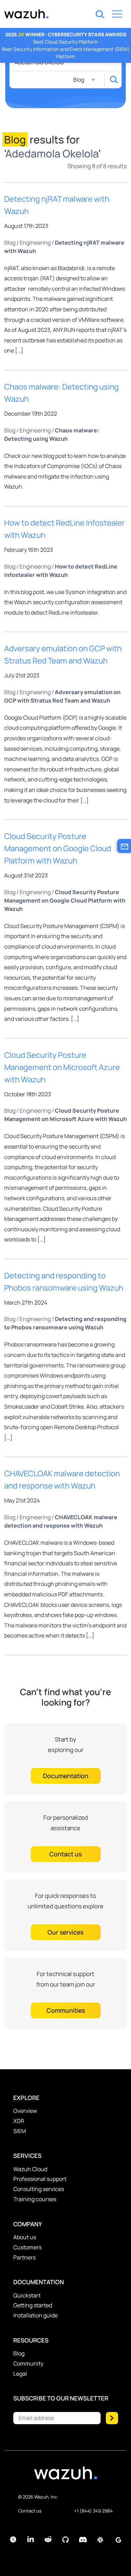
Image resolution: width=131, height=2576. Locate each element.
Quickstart (27, 2295)
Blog (10, 243)
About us (25, 2237)
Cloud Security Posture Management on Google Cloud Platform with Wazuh (58, 848)
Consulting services (39, 2189)
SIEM (20, 2131)
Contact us (30, 2511)
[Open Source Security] (66, 2477)
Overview (25, 2111)
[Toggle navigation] (117, 15)
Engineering (35, 243)
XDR (19, 2121)
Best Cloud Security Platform (65, 42)
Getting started (33, 2305)
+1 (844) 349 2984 (93, 2511)
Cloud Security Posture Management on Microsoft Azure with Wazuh (62, 1067)
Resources (31, 2340)
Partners (24, 2257)
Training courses (35, 2199)
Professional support (40, 2179)
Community (28, 2363)
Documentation (39, 2282)
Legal (20, 2374)
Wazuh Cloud (30, 2169)
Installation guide (35, 2315)
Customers (27, 2247)
